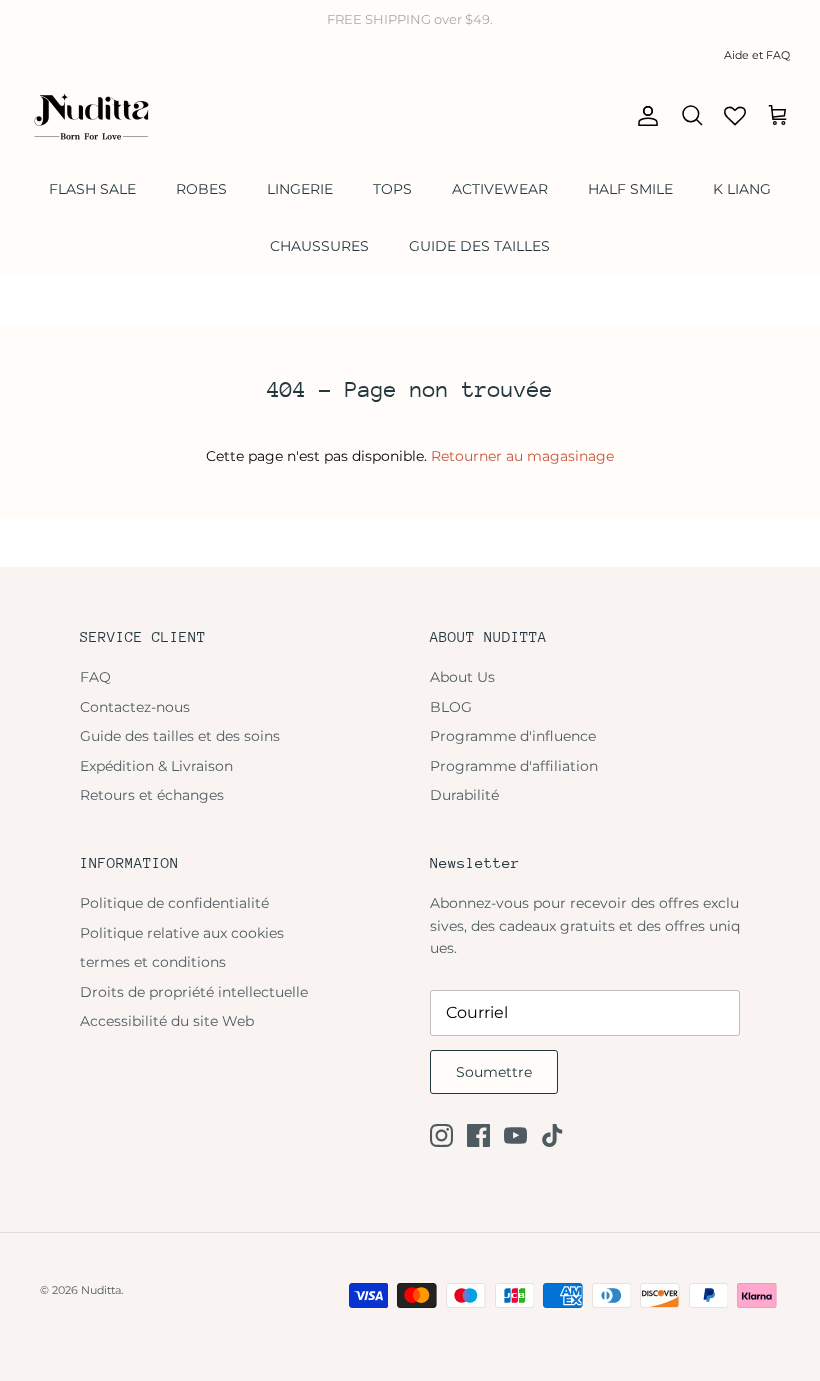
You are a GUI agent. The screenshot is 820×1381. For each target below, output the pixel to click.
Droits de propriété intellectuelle (194, 992)
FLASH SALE (92, 189)
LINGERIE (300, 189)
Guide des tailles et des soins (180, 736)
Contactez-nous (135, 707)
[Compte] (644, 116)
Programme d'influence (513, 736)
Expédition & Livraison (156, 766)
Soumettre (494, 1072)
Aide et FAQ (757, 55)
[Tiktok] (552, 1135)
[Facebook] (478, 1135)
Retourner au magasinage (522, 456)
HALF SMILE (630, 189)
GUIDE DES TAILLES (479, 246)
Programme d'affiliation (514, 766)
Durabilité (464, 795)
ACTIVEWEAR (500, 189)
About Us (462, 677)
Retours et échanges (152, 795)
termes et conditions (153, 962)
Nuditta (101, 1290)
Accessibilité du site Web (167, 1021)
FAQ (95, 677)
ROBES (201, 189)
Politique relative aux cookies (182, 933)
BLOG (451, 707)
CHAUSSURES (319, 246)
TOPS (392, 189)
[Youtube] (515, 1135)
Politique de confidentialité (174, 903)
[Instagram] (441, 1135)
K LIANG (742, 189)
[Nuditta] (90, 116)
